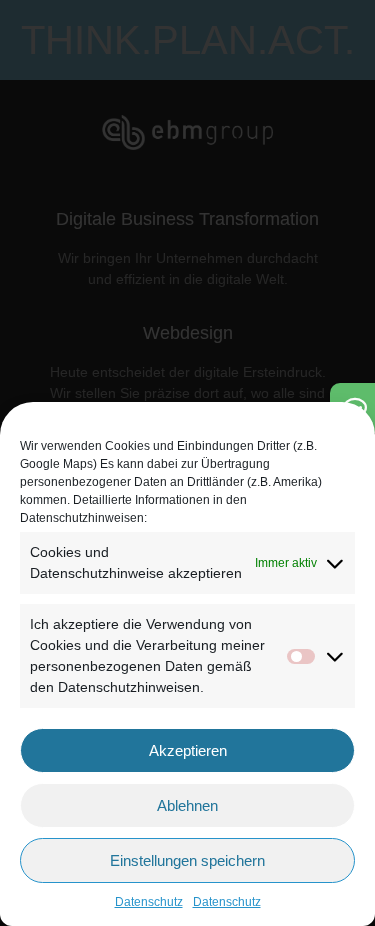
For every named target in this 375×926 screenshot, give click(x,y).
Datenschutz (149, 902)
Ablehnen (187, 805)
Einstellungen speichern (187, 860)
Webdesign (188, 333)
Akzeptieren (188, 750)
